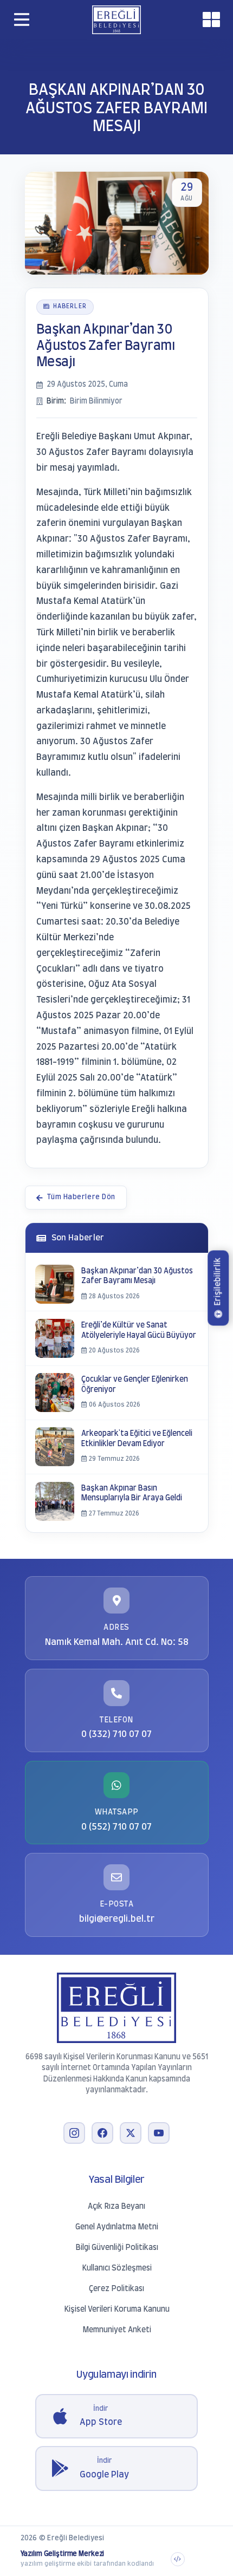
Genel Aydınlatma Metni (117, 2227)
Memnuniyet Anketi (117, 2330)
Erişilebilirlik (218, 1282)
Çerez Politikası (116, 2289)
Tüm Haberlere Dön (81, 1197)
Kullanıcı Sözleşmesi (117, 2268)
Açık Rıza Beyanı (116, 2207)
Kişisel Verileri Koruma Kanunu (117, 2310)
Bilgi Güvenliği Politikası (117, 2248)
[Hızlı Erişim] (211, 19)
